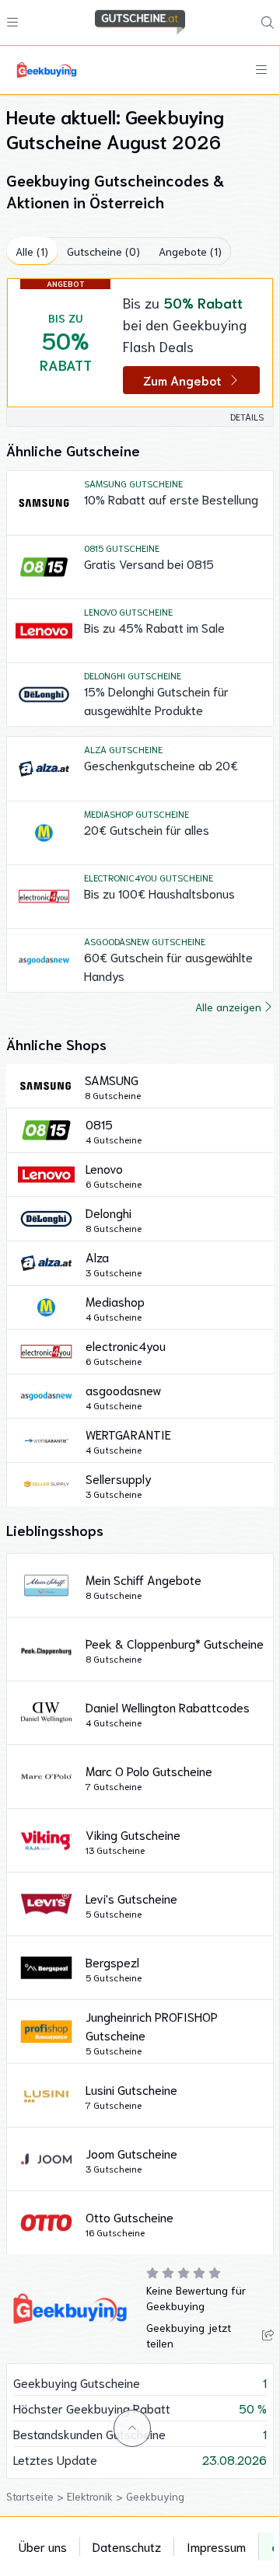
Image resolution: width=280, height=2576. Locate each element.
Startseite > (37, 2496)
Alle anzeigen (228, 1007)
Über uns (43, 2546)
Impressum (216, 2546)
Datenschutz (127, 2546)
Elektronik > (96, 2496)
